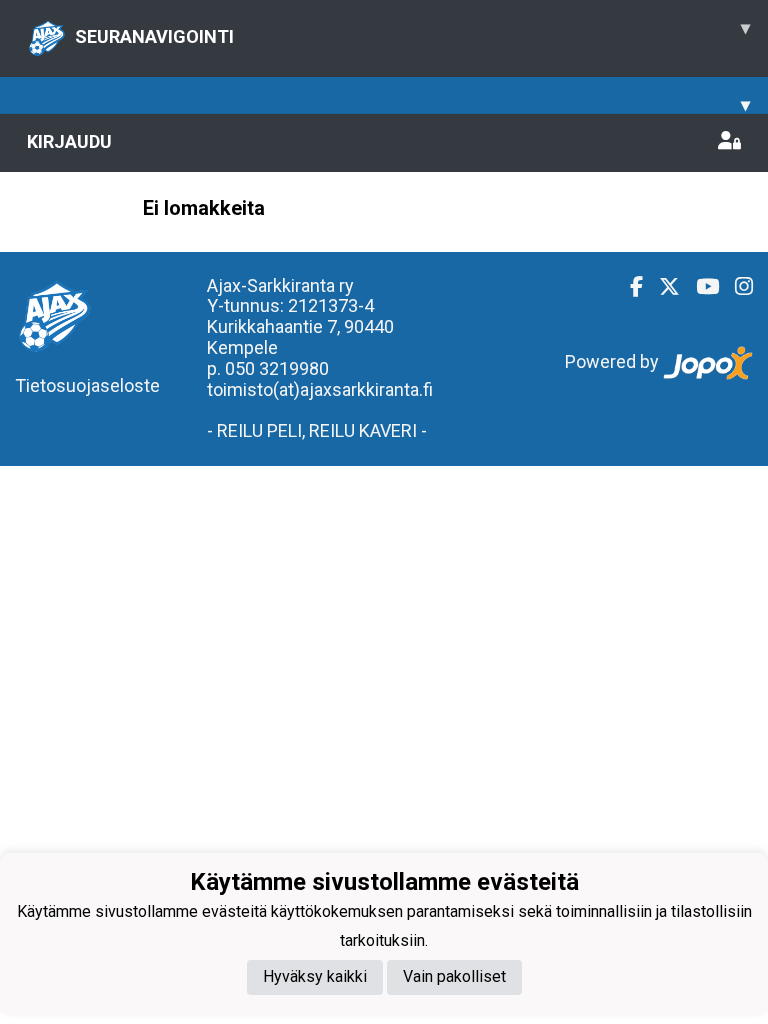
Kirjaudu (69, 141)
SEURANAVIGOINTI (412, 32)
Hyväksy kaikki (315, 976)
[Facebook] (628, 287)
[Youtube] (699, 287)
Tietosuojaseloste (87, 385)
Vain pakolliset (454, 976)
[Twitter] (661, 287)
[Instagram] (736, 287)
